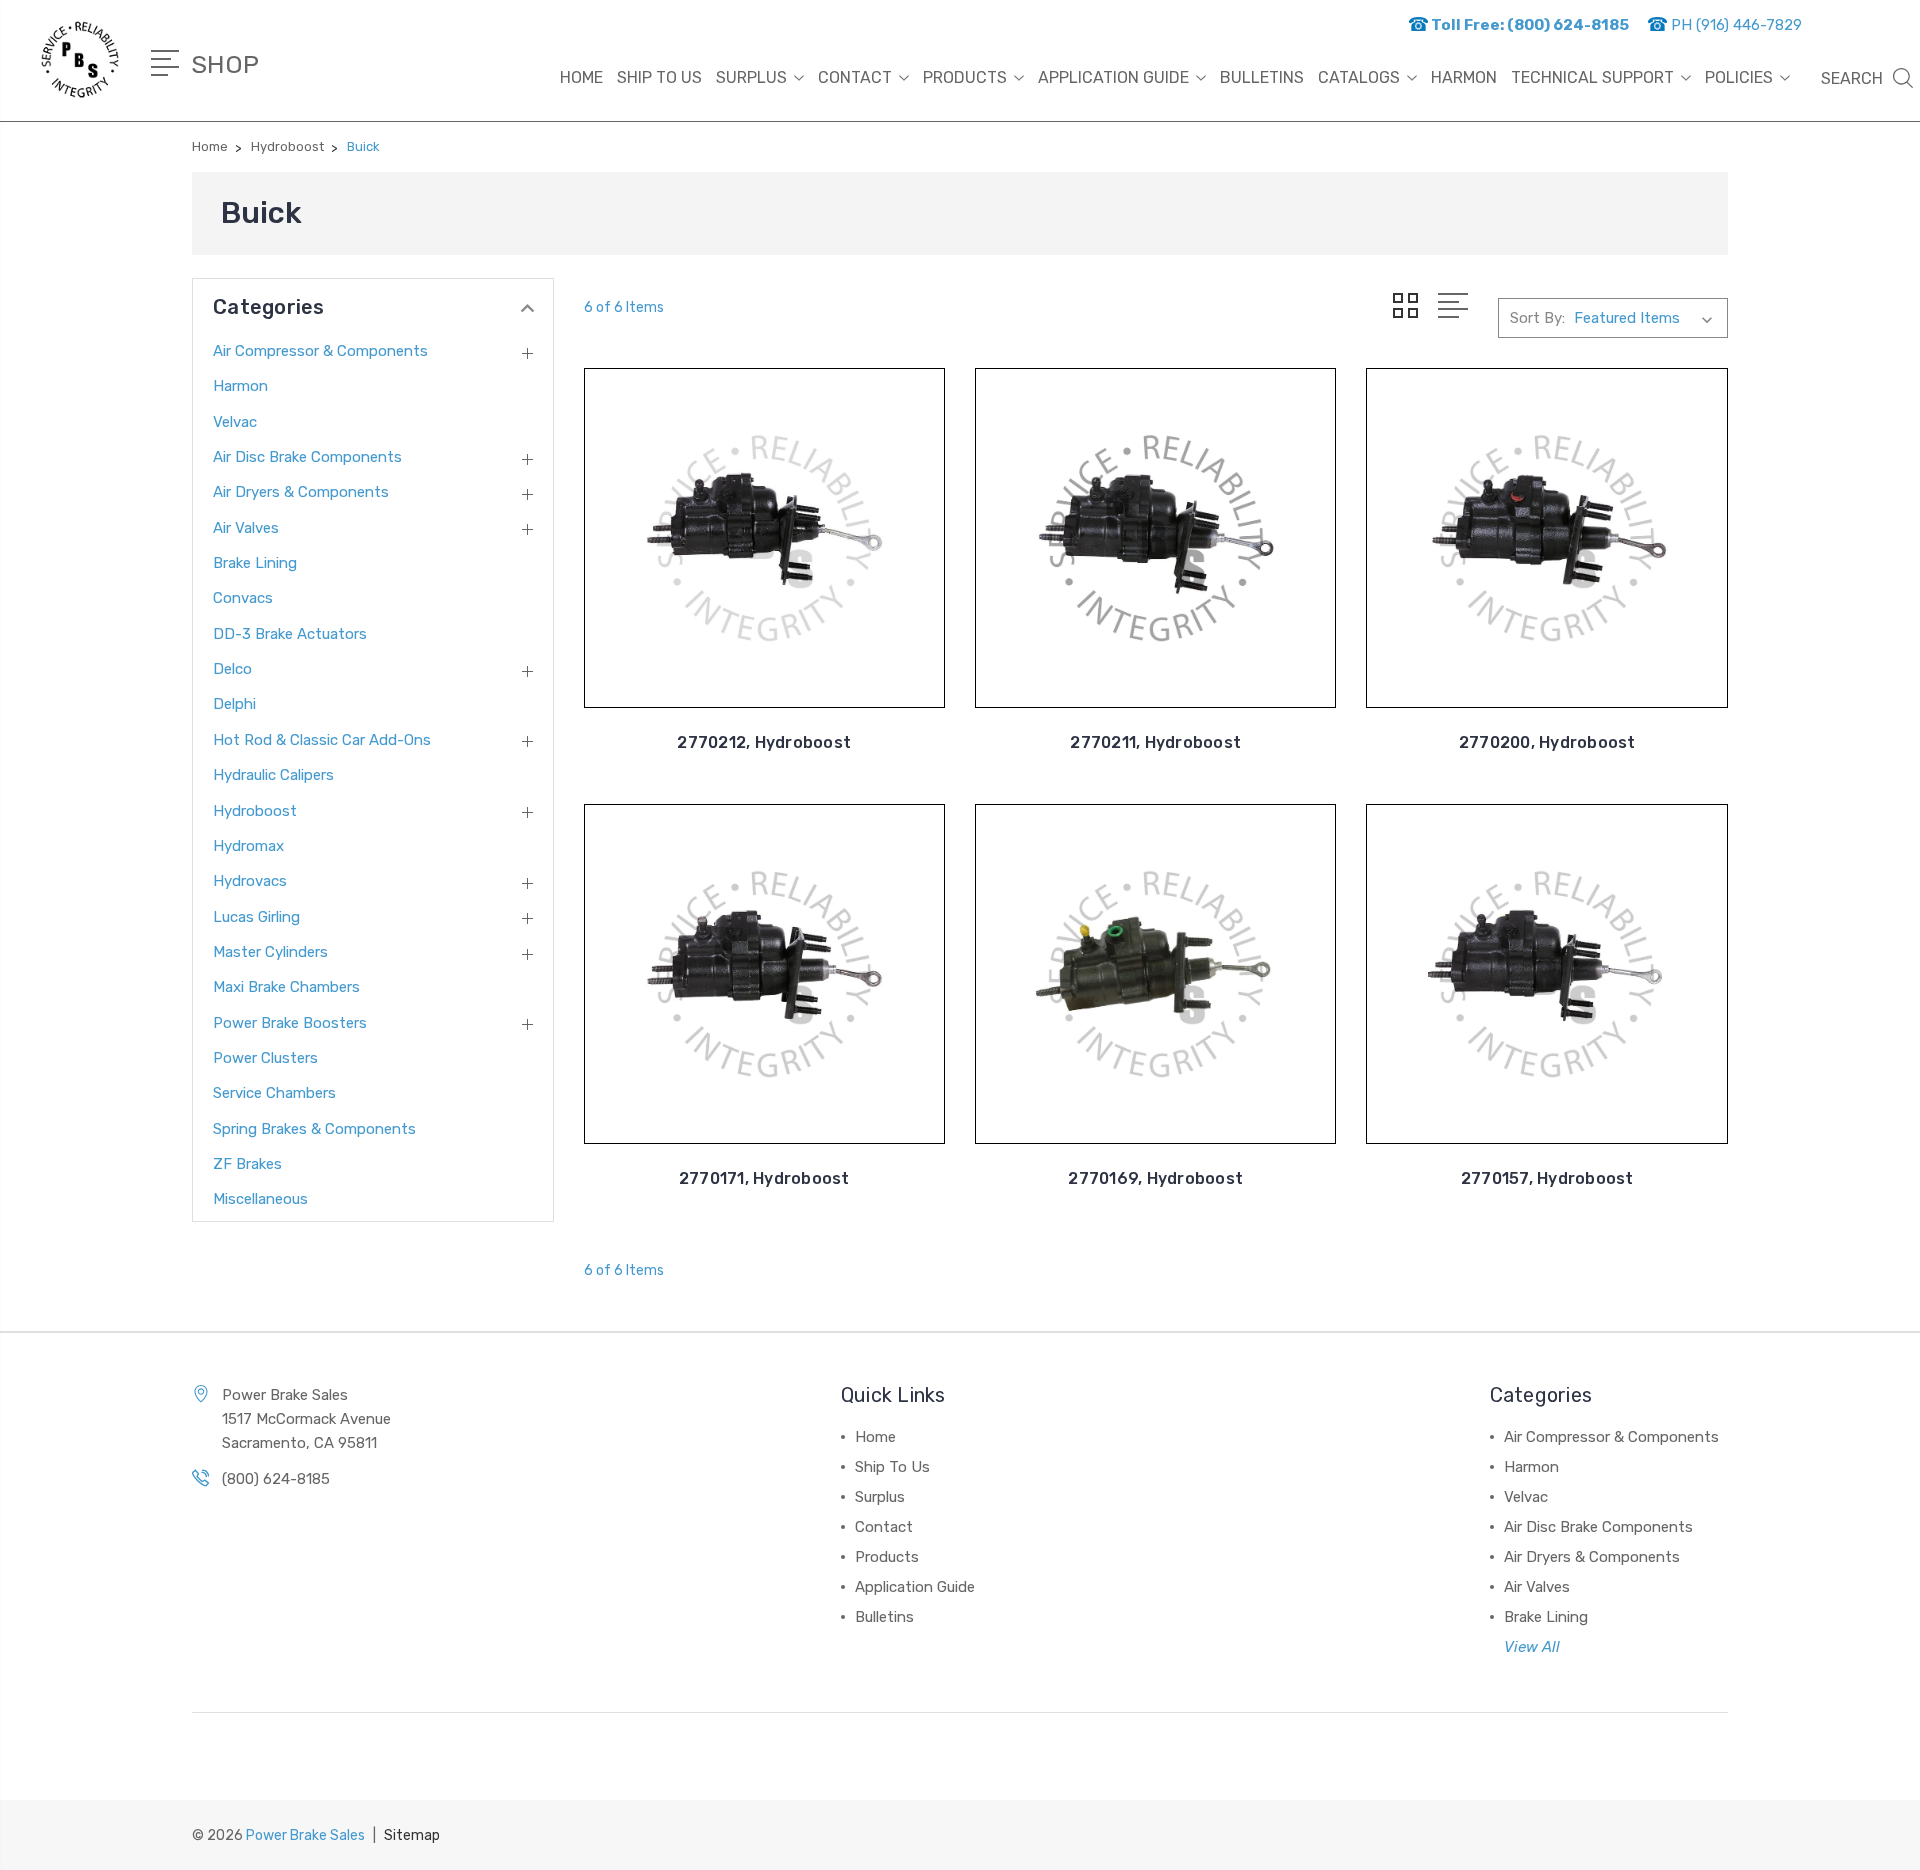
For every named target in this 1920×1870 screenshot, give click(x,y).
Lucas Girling (256, 917)
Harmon (240, 386)
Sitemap (412, 1835)
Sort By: (1537, 318)
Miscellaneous (260, 1199)
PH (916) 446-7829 (1734, 25)
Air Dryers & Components (301, 492)
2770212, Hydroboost (764, 742)
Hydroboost (255, 811)
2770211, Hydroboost (1155, 742)
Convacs (243, 598)
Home (581, 77)
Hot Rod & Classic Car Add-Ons (322, 740)
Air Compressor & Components (320, 351)
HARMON (1464, 77)
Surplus (751, 77)
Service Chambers (274, 1093)
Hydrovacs (250, 881)
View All (1532, 1647)
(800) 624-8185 (276, 1479)
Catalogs (1359, 77)
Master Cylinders (270, 952)
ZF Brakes (247, 1164)
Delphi (234, 704)
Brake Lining (255, 563)
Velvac (235, 422)
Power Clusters (265, 1058)
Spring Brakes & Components (314, 1129)
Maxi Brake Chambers (286, 987)
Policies (1739, 77)
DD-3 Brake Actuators (290, 634)
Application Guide (1113, 77)
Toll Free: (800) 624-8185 (1528, 25)
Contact (855, 77)
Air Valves (246, 528)
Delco (232, 669)
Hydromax (248, 846)
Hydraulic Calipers (273, 775)
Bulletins (1262, 77)
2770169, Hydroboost (1155, 1178)
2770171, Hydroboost (764, 1178)
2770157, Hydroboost (1547, 1178)
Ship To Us (659, 77)
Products (965, 77)
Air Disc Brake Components (307, 457)
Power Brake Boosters (290, 1023)
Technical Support (1592, 77)
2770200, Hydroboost (1547, 742)
